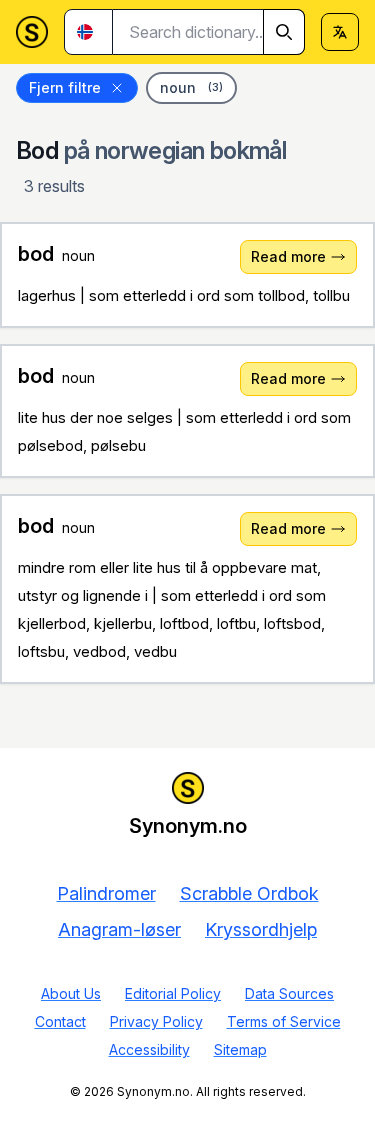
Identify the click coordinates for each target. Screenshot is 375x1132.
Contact (60, 1021)
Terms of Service (284, 1021)
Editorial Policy (173, 993)
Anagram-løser (119, 929)
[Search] (284, 32)
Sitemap (240, 1049)
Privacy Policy (156, 1021)
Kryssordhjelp (261, 929)
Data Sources (289, 993)
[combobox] (209, 32)
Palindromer (106, 893)
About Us (71, 993)
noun (191, 87)
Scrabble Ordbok (249, 893)
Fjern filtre (65, 87)
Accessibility (149, 1049)
